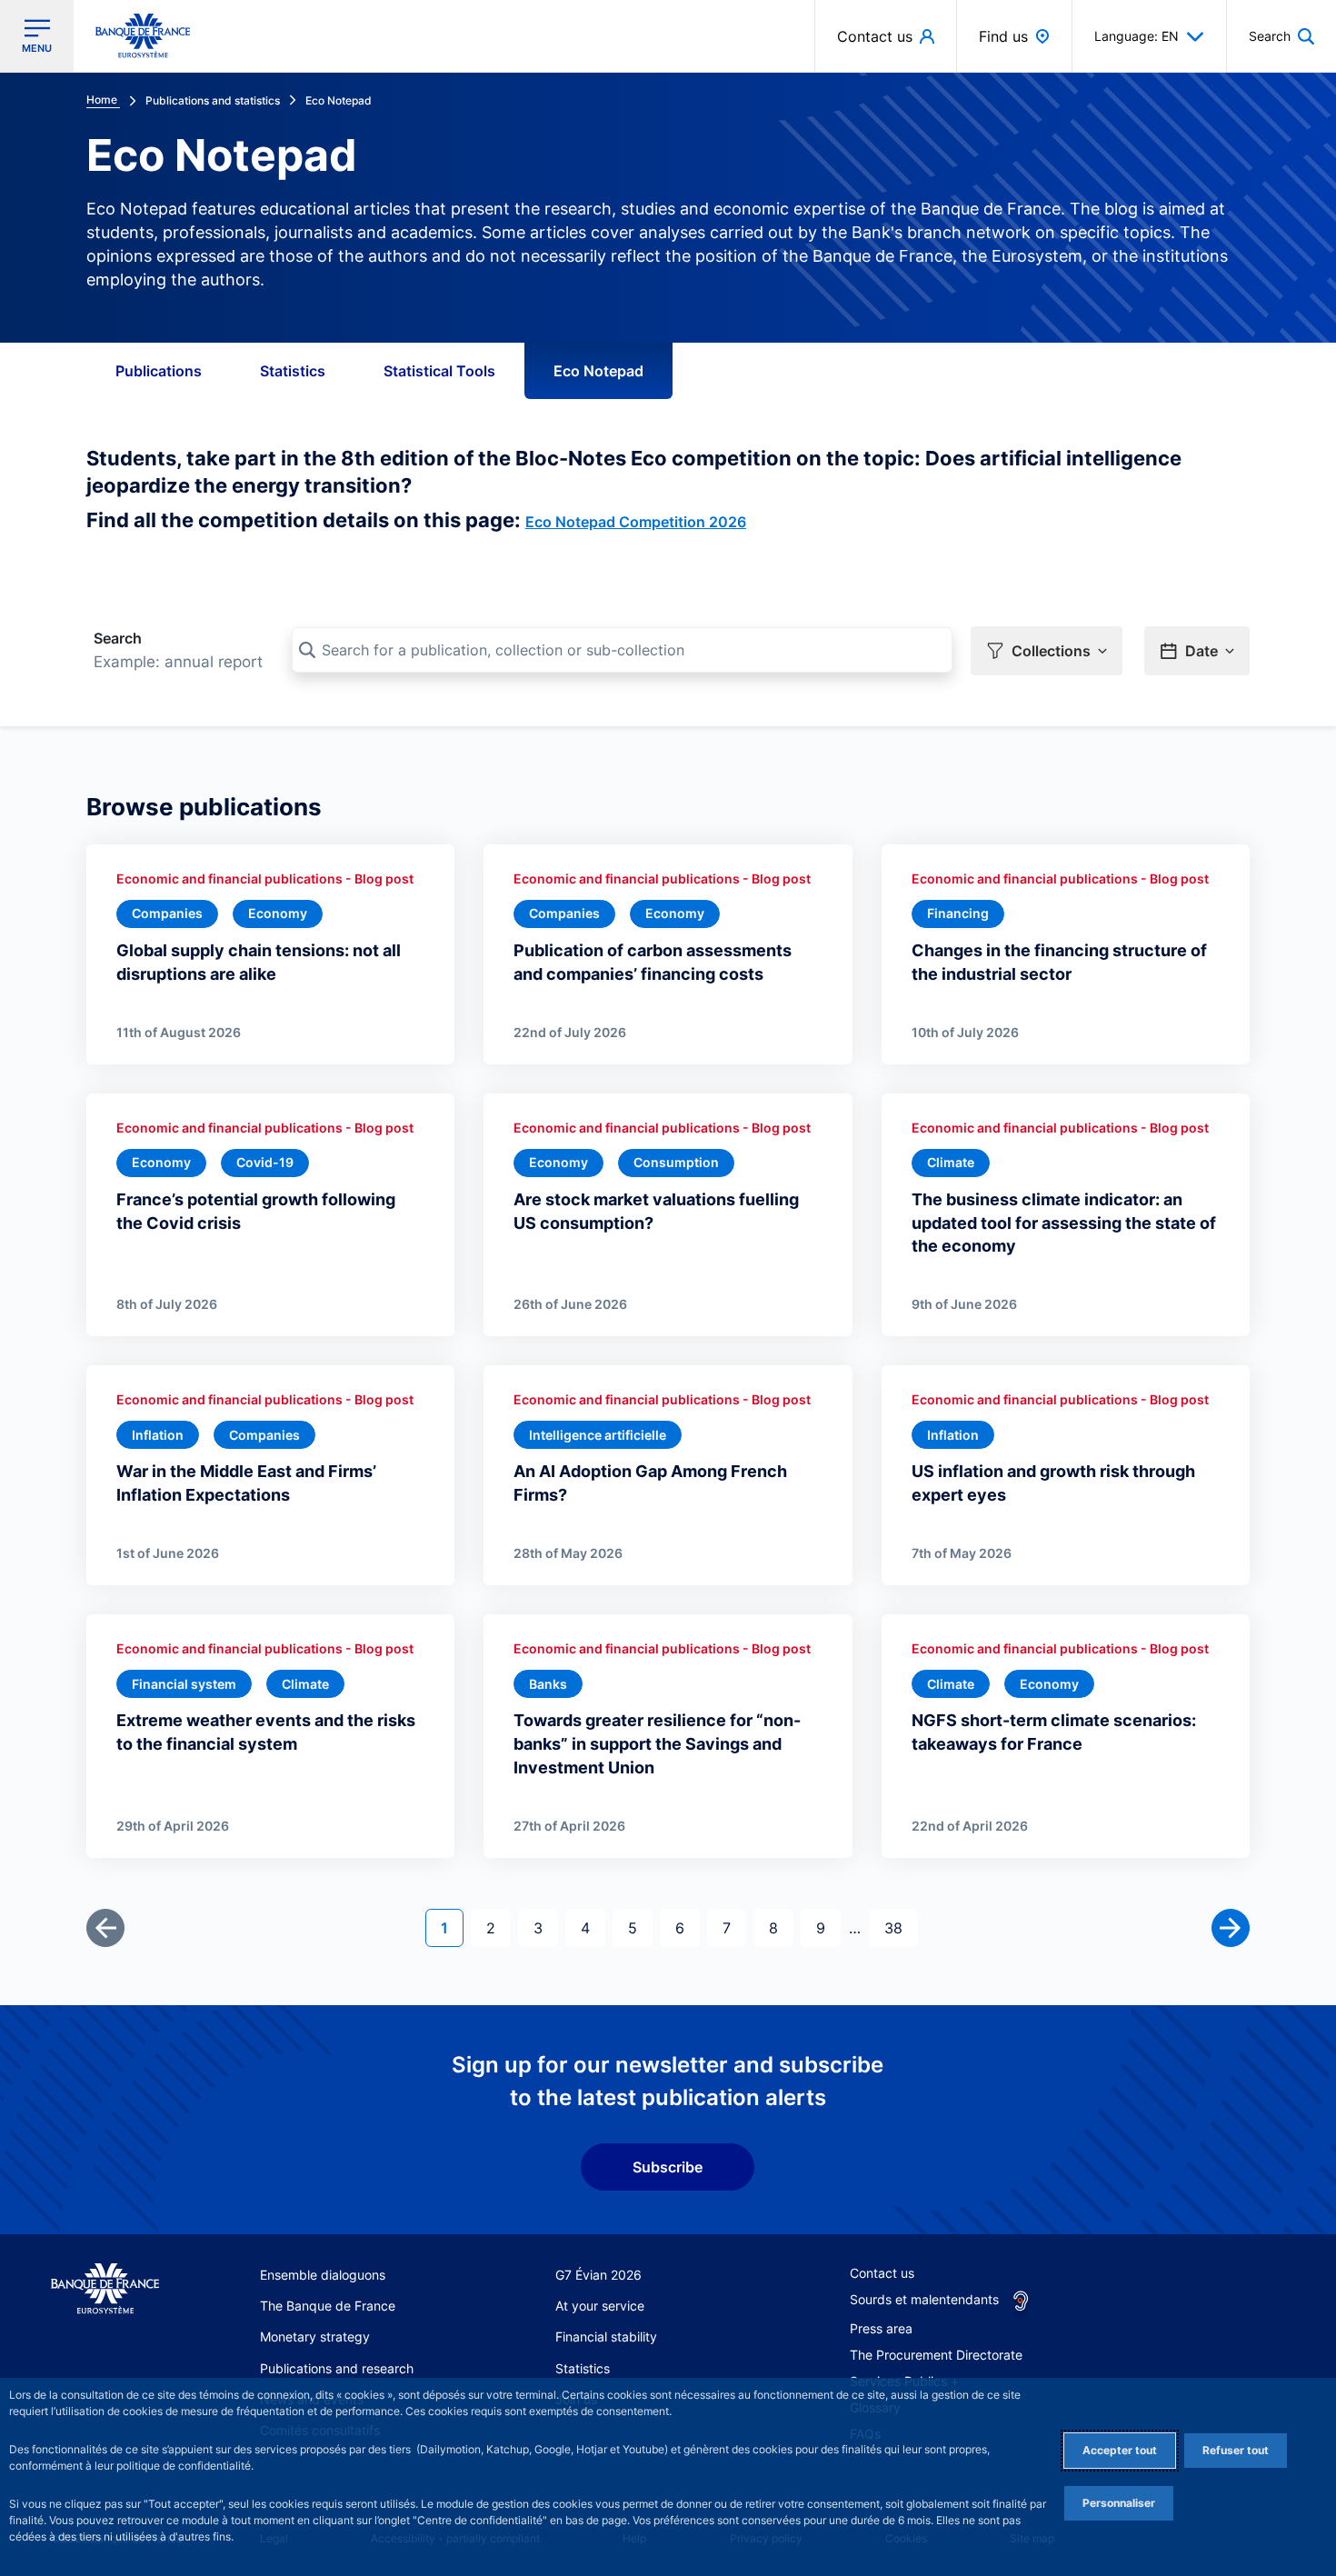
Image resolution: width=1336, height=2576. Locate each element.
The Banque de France (328, 2306)
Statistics (293, 371)
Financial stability (606, 2336)
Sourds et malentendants (924, 2299)
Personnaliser (1119, 2503)
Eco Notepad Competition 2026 (636, 522)
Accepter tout (1120, 2450)
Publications (159, 371)
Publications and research (337, 2368)
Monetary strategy (315, 2336)
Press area (881, 2328)
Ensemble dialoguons (323, 2275)
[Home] (105, 2289)
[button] (1281, 36)
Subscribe (668, 2167)
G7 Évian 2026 (598, 2275)
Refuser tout (1236, 2450)
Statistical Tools (439, 371)
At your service (600, 2306)
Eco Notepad (598, 371)
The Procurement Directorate (936, 2355)
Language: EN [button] (1137, 36)
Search (118, 638)
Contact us (882, 2273)
